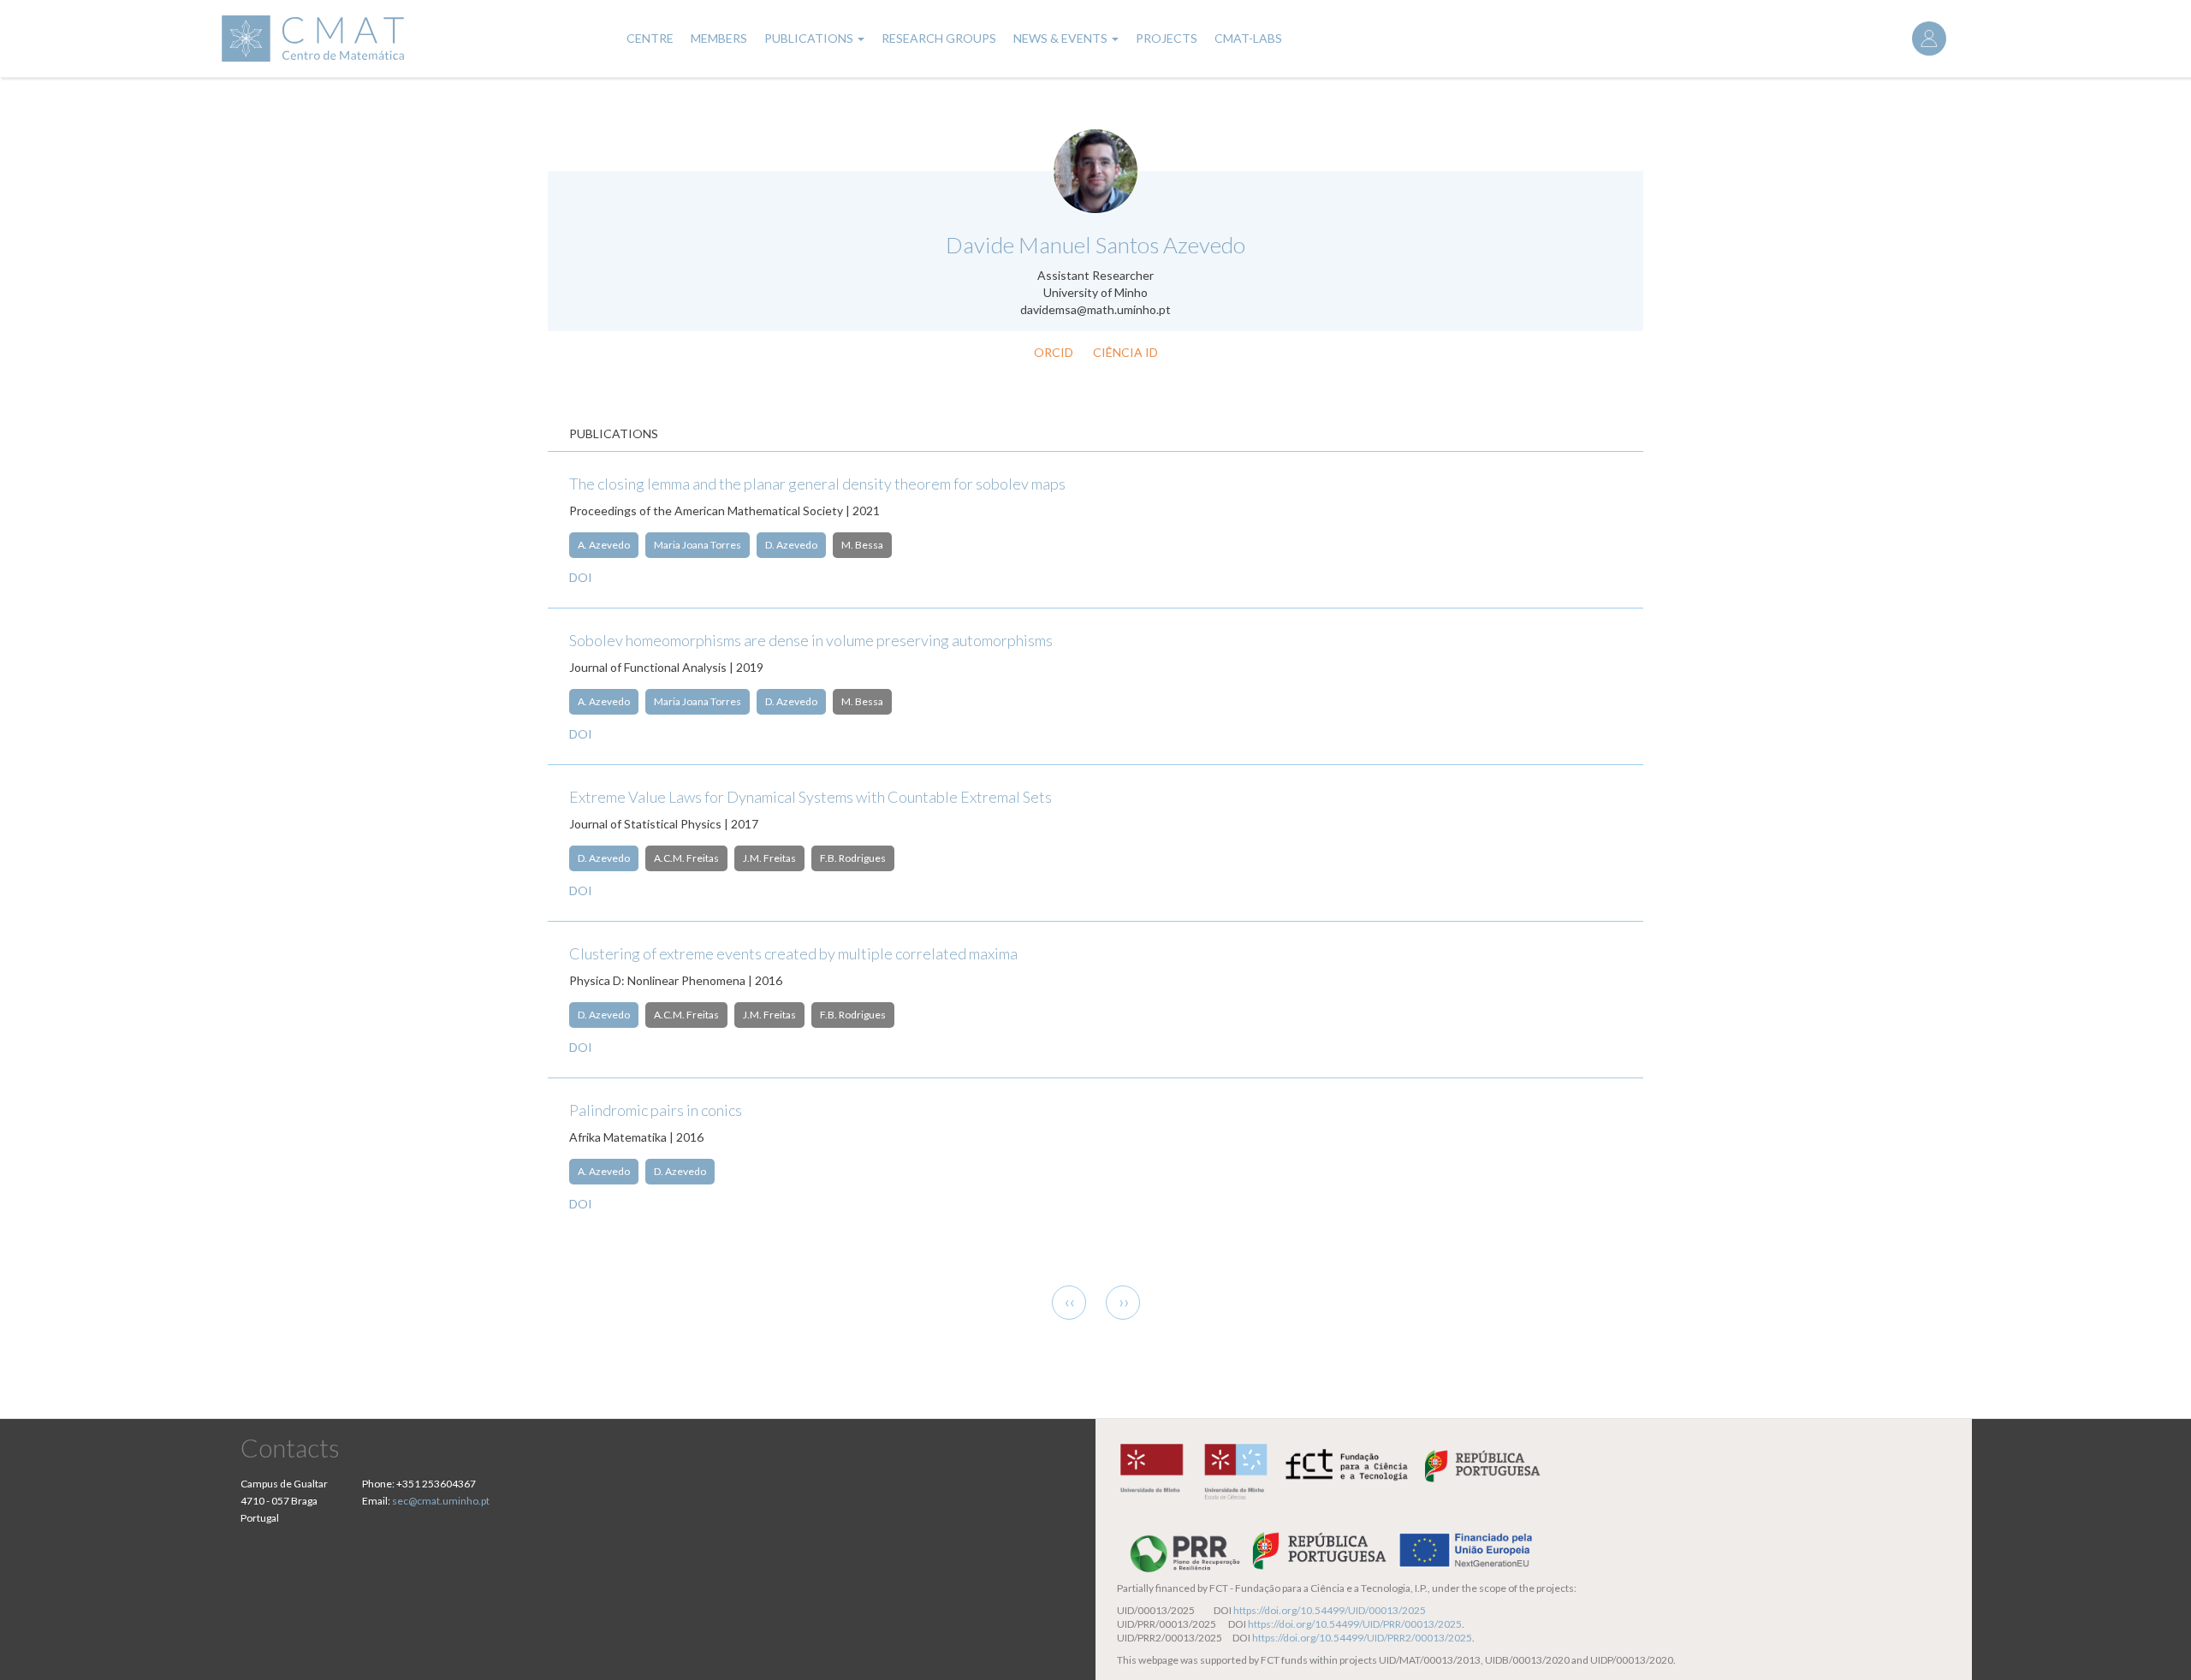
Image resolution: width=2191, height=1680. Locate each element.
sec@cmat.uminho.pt (441, 1501)
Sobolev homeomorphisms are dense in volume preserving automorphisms (811, 640)
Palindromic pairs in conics (656, 1110)
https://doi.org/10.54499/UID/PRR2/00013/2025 (1362, 1638)
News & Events (1062, 38)
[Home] (412, 39)
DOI (581, 577)
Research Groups (939, 38)
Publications (810, 38)
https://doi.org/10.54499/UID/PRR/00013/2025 (1355, 1624)
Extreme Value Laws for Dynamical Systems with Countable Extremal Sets (810, 797)
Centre (650, 38)
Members (719, 38)
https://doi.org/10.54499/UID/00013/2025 (1330, 1610)
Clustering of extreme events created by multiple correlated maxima (793, 953)
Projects (1167, 38)
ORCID (1054, 352)
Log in (1929, 39)
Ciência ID (1125, 352)
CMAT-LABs (1248, 38)
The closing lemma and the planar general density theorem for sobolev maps (817, 484)
